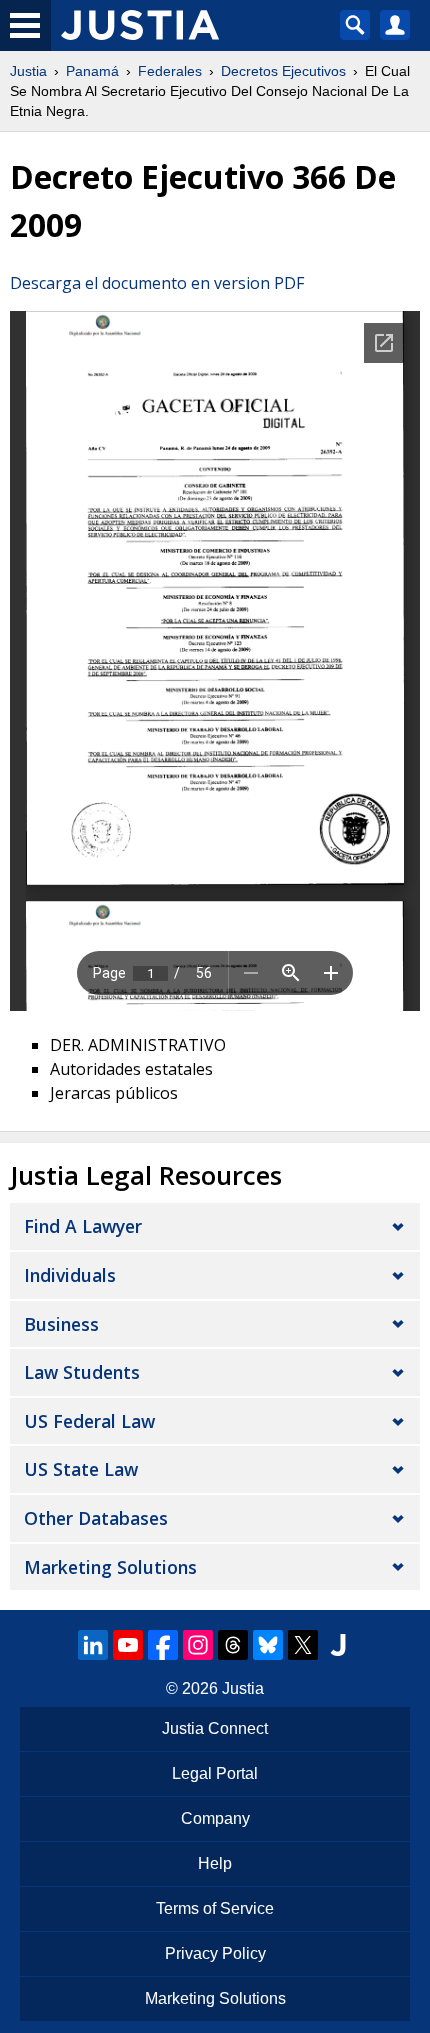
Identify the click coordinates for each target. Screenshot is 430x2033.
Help (215, 1863)
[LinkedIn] (93, 1645)
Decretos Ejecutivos (283, 71)
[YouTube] (128, 1645)
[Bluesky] (268, 1645)
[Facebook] (163, 1645)
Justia (28, 71)
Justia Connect (215, 1728)
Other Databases (96, 1518)
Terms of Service (215, 1908)
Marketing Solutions (110, 1567)
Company (215, 1818)
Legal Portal (215, 1773)
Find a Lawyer (83, 1226)
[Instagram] (198, 1645)
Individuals (70, 1275)
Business (61, 1324)
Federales (170, 71)
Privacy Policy (215, 1953)
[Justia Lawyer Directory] (338, 1645)
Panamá (92, 71)
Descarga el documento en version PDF (157, 283)
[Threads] (233, 1645)
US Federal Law (89, 1421)
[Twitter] (303, 1645)
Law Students (82, 1372)
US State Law (81, 1469)
